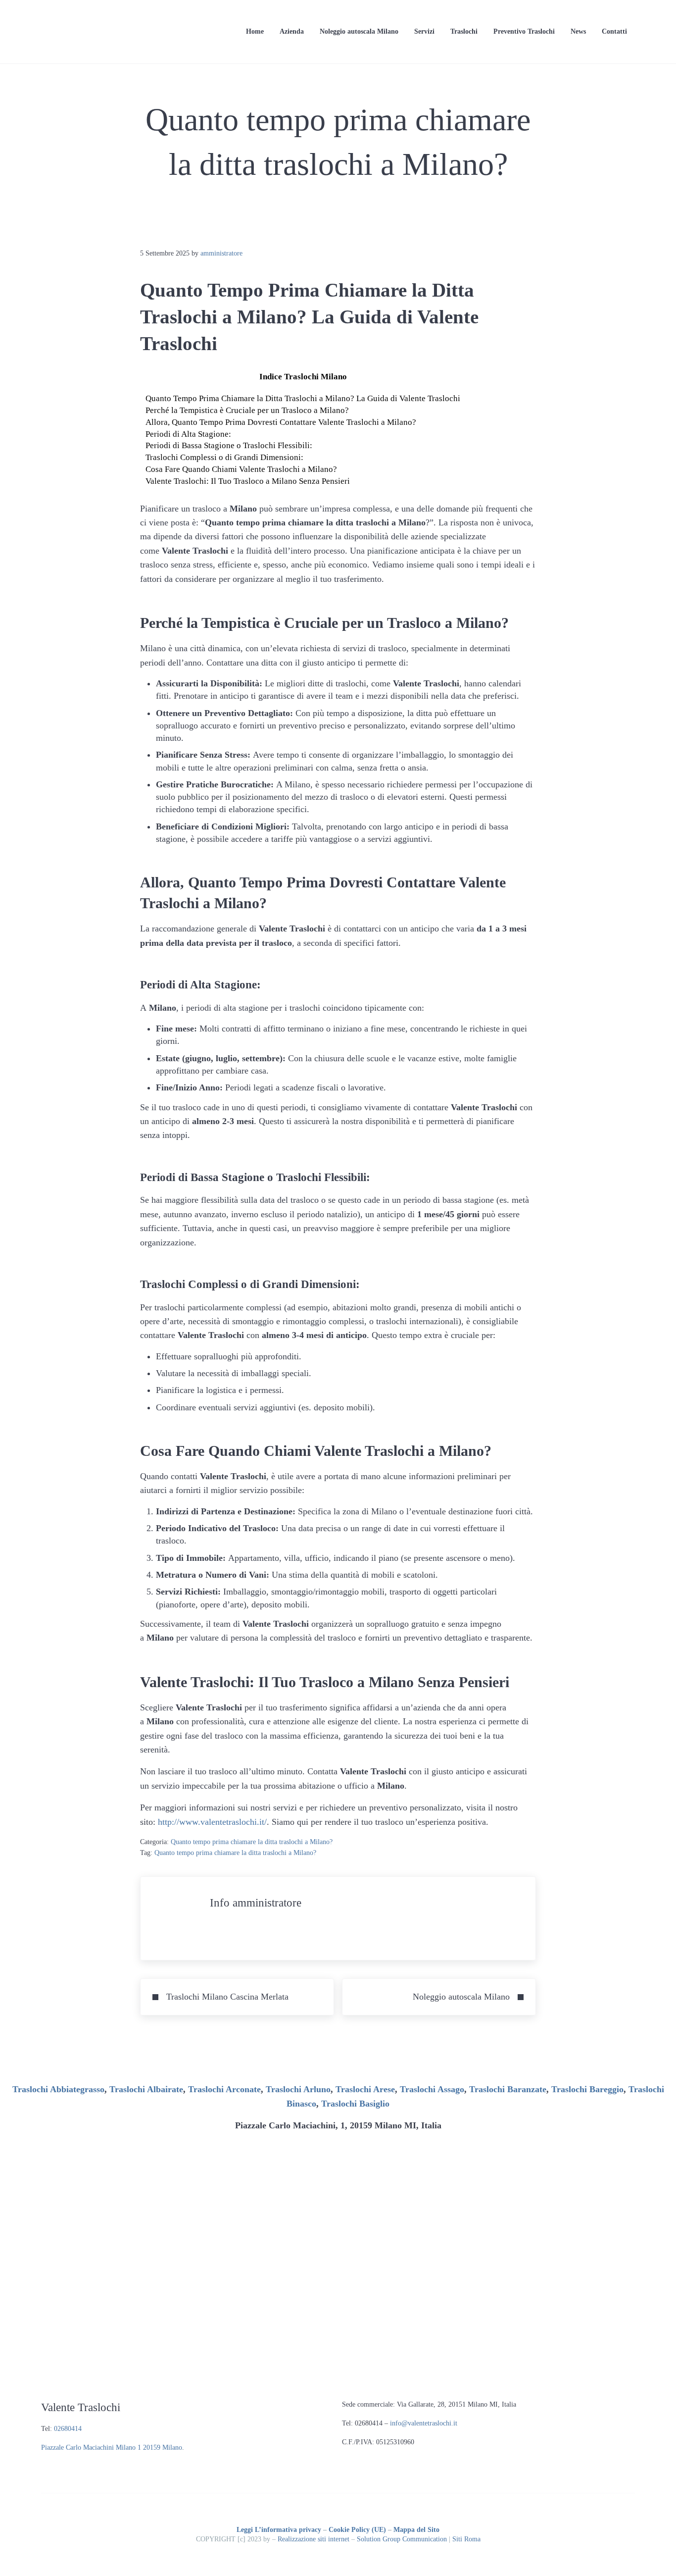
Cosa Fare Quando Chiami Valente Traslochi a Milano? (241, 469)
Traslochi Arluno (298, 2089)
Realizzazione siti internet (314, 2539)
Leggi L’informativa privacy (279, 2530)
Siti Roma (466, 2539)
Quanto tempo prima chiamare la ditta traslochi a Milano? (252, 1842)
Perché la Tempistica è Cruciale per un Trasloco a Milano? (247, 410)
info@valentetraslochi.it (424, 2423)
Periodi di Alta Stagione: (188, 434)
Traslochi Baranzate (508, 2089)
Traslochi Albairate (146, 2089)
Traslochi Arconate (224, 2089)
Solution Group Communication (402, 2539)
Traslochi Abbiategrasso (58, 2089)
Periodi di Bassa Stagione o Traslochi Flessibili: (229, 445)
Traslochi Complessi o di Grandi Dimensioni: (224, 457)
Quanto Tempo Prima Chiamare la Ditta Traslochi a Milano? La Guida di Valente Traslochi (303, 398)
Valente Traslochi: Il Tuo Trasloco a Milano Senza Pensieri (248, 481)
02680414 (68, 2429)
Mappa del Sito (416, 2530)
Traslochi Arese (365, 2089)
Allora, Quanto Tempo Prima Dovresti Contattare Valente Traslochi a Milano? (281, 422)
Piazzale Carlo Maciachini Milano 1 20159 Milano (112, 2447)
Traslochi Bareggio (587, 2089)
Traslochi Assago (432, 2089)
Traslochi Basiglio (355, 2104)
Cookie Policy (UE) (357, 2530)
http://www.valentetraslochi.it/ (212, 1822)
